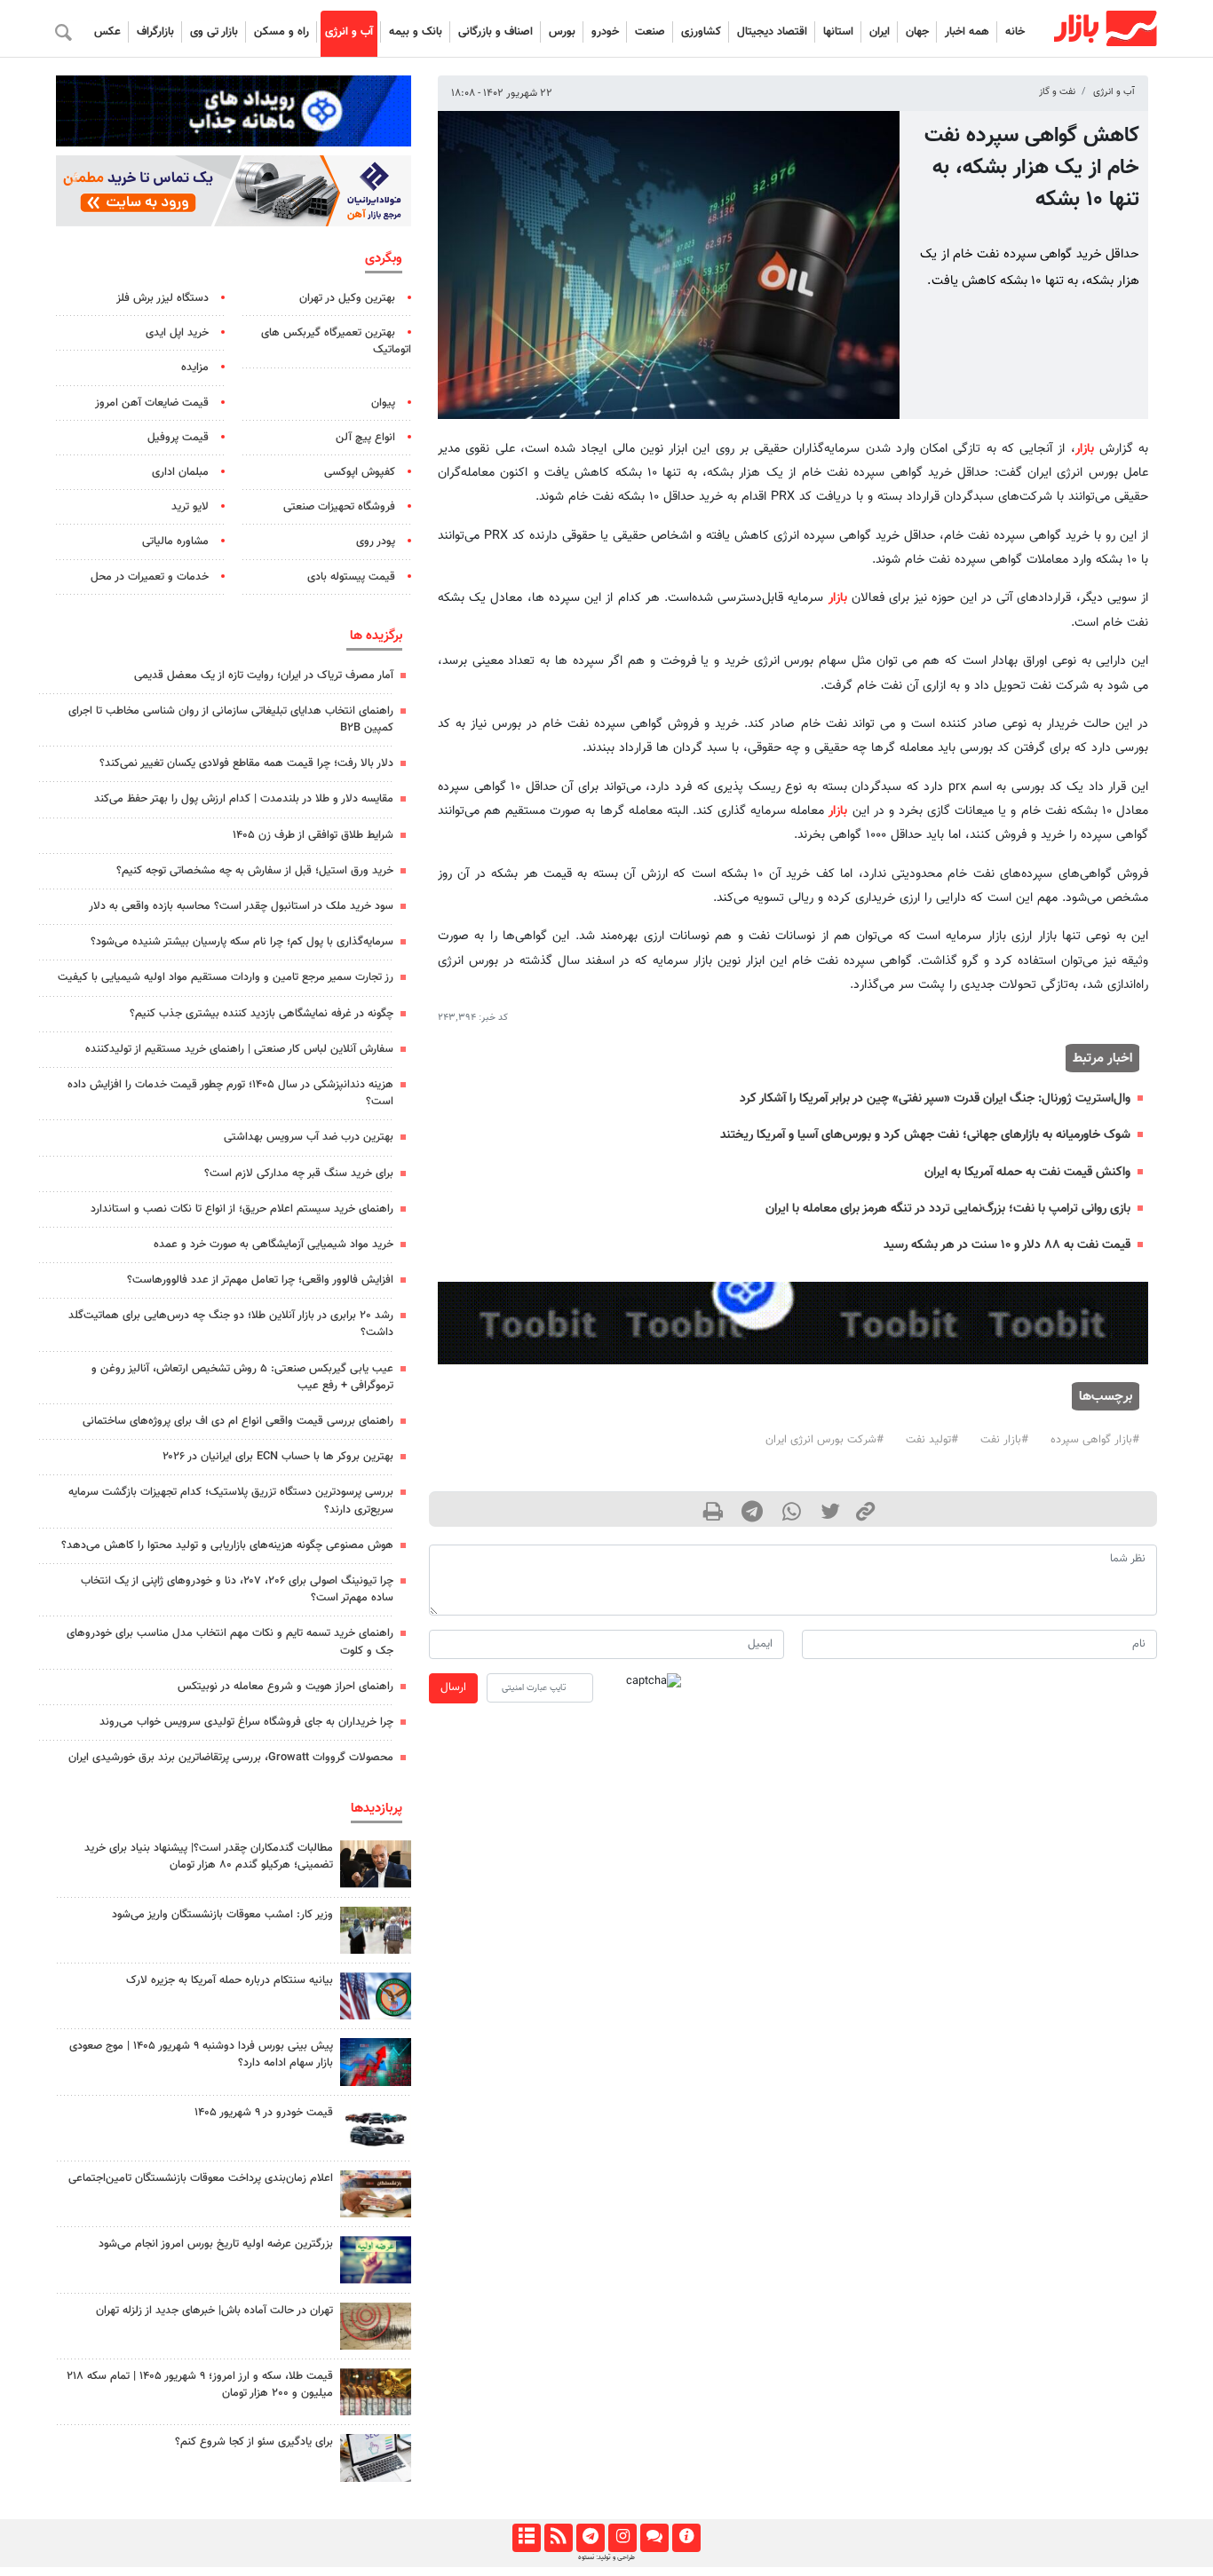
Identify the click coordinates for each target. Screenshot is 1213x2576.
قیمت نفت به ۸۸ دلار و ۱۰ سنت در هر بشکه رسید (1007, 1245)
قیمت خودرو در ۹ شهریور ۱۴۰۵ (264, 2113)
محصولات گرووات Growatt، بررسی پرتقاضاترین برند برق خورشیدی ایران (231, 1758)
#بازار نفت (1004, 1440)
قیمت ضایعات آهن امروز (152, 403)
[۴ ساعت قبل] (376, 2392)
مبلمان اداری (180, 472)
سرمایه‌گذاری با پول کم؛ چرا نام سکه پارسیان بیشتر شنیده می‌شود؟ (242, 942)
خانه (1015, 32)
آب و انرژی (349, 32)
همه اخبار (967, 32)
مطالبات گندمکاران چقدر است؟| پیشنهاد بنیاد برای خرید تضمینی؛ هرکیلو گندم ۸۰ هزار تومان (209, 1857)
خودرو (605, 32)
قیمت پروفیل (178, 438)
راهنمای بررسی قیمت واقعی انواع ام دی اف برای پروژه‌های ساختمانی (238, 1421)
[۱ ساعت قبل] (376, 2457)
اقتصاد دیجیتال (772, 32)
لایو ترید (190, 507)
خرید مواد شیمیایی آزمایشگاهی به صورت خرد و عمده (274, 1245)
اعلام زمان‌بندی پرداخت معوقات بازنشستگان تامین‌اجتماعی (201, 2178)
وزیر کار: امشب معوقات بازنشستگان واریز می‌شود (222, 1915)
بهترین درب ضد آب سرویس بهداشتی (309, 1137)
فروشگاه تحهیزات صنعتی (339, 507)
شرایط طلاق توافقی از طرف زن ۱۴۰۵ (313, 835)
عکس (107, 32)
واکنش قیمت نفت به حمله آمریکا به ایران (1027, 1172)
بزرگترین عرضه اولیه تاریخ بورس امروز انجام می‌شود (216, 2244)
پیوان (383, 403)
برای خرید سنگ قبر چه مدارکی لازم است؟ (299, 1173)
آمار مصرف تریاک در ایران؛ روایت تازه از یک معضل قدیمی (264, 676)
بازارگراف (155, 32)
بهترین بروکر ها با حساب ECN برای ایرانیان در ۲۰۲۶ (278, 1457)
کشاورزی (701, 32)
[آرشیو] (526, 2538)
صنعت (650, 32)
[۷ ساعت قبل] (376, 1930)
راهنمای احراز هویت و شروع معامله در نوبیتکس (285, 1687)
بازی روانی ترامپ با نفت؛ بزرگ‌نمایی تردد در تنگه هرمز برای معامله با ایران (948, 1209)
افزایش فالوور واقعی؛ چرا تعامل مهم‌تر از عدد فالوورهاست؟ (260, 1280)
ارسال (453, 1687)
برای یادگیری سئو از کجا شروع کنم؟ (254, 2442)
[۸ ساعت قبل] (376, 2128)
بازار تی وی (214, 32)
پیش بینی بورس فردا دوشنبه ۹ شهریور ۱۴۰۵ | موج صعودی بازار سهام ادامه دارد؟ (201, 2054)
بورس (562, 32)
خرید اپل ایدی (177, 333)
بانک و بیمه (416, 32)
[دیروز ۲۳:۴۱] (376, 2062)
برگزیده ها (376, 636)
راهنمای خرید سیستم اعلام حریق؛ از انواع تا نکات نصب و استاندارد (242, 1209)
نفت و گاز (1057, 92)
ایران (880, 32)
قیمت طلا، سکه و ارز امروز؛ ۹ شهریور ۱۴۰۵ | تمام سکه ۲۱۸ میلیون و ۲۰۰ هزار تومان (200, 2385)
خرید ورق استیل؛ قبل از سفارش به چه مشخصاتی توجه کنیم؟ (255, 871)
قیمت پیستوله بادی (351, 577)
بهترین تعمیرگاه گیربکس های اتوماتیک (336, 341)
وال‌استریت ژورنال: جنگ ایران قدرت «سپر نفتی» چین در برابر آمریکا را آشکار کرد (935, 1098)
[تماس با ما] (654, 2538)
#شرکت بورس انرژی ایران (825, 1440)
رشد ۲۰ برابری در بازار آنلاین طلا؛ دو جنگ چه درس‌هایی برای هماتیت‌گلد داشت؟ (231, 1324)
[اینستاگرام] (622, 2538)
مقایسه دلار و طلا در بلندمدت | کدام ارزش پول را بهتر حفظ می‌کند (244, 799)
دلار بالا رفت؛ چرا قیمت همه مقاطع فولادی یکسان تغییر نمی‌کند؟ (246, 763)
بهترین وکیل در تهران (347, 298)
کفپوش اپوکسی (360, 472)
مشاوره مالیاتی (175, 541)
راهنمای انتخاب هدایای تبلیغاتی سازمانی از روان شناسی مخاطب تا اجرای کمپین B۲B (231, 719)
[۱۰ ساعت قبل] (376, 2260)
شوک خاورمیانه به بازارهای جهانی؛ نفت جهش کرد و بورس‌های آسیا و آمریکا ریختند (925, 1135)
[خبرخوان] (558, 2538)
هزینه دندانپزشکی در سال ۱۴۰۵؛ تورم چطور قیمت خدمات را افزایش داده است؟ (230, 1093)
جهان (917, 32)
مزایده (195, 367)
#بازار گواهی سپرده (1095, 1440)
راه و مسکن (281, 32)
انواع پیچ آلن (365, 438)
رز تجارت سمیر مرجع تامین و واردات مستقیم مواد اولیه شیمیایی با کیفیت (226, 977)
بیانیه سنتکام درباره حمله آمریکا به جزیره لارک (230, 1980)
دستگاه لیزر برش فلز (163, 298)
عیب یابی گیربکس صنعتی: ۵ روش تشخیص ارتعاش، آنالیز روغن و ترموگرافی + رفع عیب (242, 1377)
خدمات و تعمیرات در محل (150, 577)
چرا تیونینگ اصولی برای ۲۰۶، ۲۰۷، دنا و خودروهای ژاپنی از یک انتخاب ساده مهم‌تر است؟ (237, 1589)
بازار (1085, 449)
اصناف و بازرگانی (496, 32)
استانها (838, 32)
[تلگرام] (590, 2538)
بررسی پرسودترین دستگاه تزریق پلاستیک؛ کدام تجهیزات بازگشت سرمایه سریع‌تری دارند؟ (231, 1501)
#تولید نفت (932, 1440)
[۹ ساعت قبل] (376, 1996)
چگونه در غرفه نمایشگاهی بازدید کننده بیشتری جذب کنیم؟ (262, 1014)
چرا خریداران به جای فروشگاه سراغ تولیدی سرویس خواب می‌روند (246, 1722)
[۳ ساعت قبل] (376, 2194)
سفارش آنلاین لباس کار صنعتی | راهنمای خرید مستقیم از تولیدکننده (239, 1049)
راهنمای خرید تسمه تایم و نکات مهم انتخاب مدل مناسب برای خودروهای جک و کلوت (230, 1642)
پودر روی (376, 541)
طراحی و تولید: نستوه (606, 2557)
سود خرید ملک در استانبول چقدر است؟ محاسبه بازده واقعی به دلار (241, 906)
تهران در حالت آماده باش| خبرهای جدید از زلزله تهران (214, 2311)
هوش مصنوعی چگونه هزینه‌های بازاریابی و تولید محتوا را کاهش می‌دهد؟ (227, 1545)
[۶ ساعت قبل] (376, 1864)
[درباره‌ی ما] (686, 2538)
